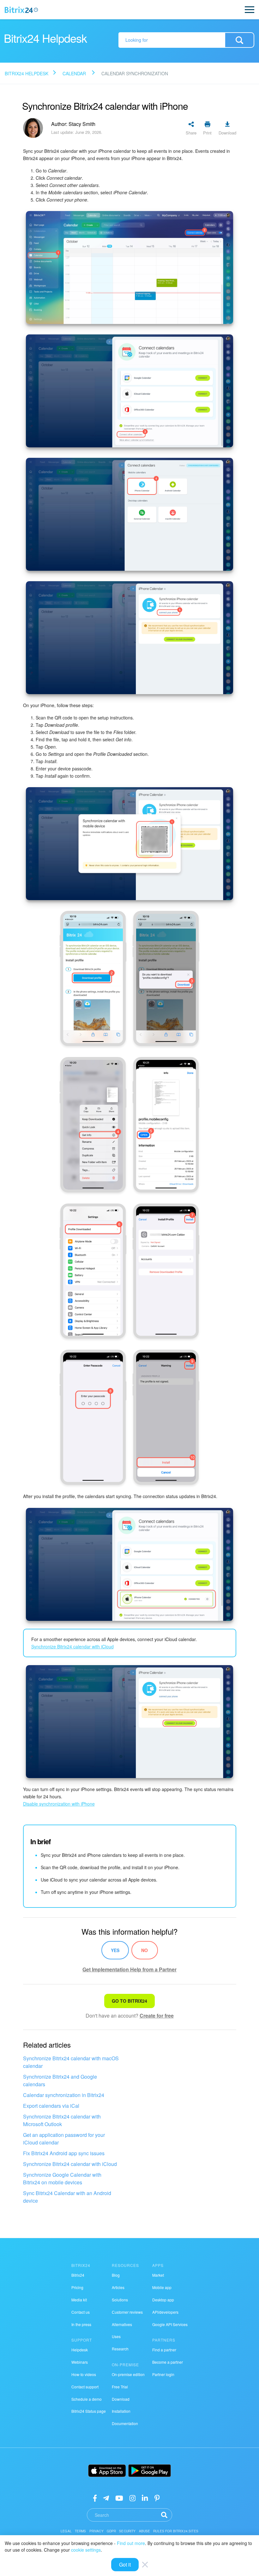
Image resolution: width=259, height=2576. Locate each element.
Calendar (74, 73)
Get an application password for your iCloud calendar (64, 2139)
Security (127, 2531)
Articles (118, 2287)
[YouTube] (119, 2498)
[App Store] (107, 2471)
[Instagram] (133, 2498)
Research (120, 2349)
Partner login (163, 2374)
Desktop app (163, 2300)
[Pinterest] (157, 2498)
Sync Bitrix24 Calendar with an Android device (67, 2197)
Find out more (131, 2543)
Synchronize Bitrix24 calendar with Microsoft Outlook (62, 2120)
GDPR (111, 2531)
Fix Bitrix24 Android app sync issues (64, 2153)
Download (121, 2399)
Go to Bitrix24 (129, 2001)
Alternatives (122, 2324)
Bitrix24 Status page (89, 2411)
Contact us (81, 2312)
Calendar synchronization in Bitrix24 (64, 2095)
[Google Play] (150, 2471)
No (145, 1950)
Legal (66, 2531)
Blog (116, 2275)
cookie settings (86, 2550)
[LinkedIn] (145, 2498)
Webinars (80, 2362)
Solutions (120, 2300)
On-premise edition (128, 2374)
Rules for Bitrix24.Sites (176, 2531)
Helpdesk (80, 2350)
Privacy (96, 2531)
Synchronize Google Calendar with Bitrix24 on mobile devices (62, 2178)
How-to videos (84, 2374)
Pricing (77, 2287)
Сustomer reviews (127, 2312)
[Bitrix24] (21, 10)
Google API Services (170, 2324)
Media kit (79, 2300)
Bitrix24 (78, 2275)
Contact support (85, 2387)
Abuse (145, 2531)
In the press (81, 2324)
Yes (115, 1950)
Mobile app (162, 2287)
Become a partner (168, 2362)
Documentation (125, 2423)
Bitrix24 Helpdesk (27, 73)
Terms (81, 2531)
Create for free (157, 2016)
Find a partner (164, 2350)
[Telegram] (106, 2498)
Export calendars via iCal (51, 2106)
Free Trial (120, 2387)
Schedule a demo (87, 2399)
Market (158, 2275)
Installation (121, 2411)
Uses (116, 2336)
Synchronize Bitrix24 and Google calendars (60, 2080)
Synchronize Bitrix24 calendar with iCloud (70, 2164)
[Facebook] (95, 2498)
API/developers (165, 2312)
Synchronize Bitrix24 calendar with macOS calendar (71, 2062)
